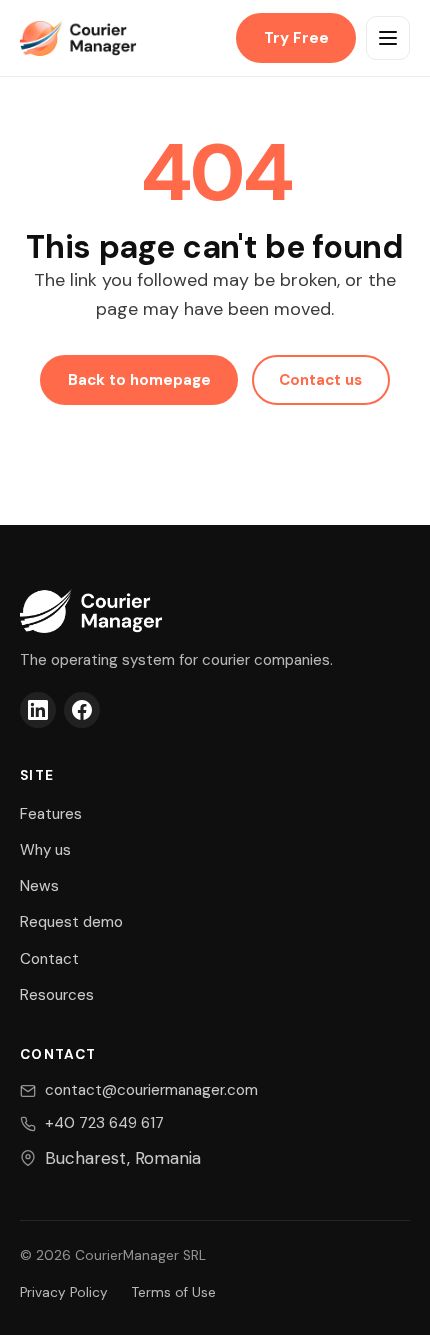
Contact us (320, 380)
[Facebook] (82, 710)
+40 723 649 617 (104, 1123)
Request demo (71, 922)
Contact (49, 959)
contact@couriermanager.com (151, 1090)
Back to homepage (139, 380)
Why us (45, 850)
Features (51, 814)
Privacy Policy (64, 1292)
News (39, 886)
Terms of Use (174, 1292)
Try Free (296, 38)
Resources (57, 995)
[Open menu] (388, 38)
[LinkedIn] (38, 710)
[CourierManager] (78, 38)
